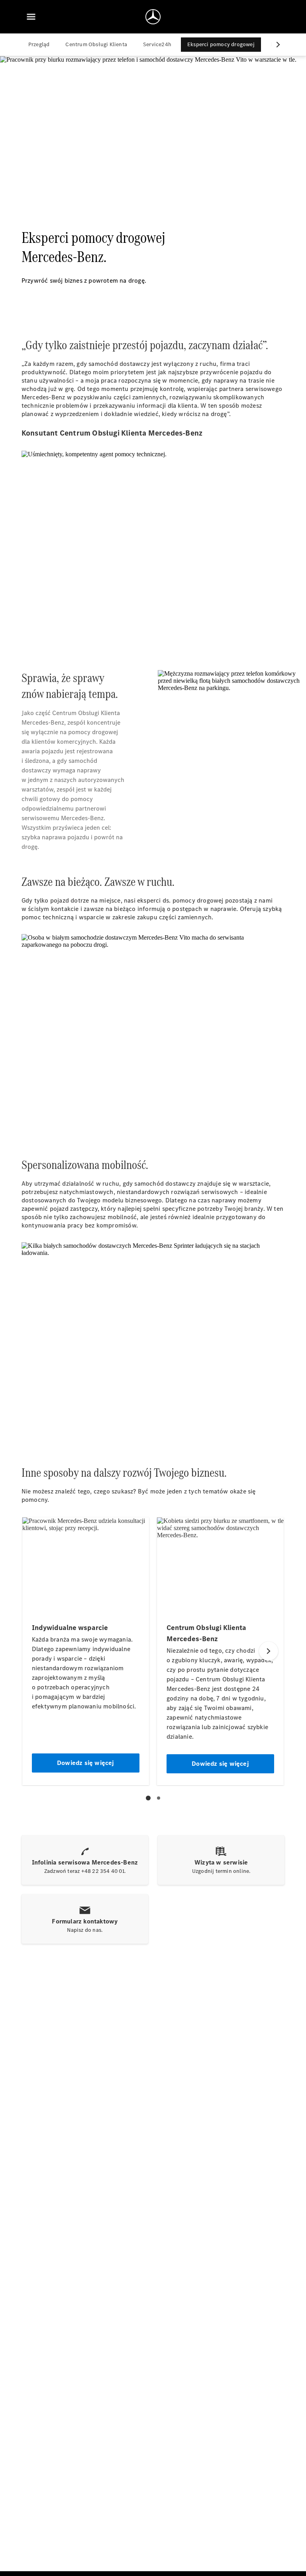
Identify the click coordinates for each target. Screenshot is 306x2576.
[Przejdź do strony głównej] (153, 17)
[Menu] (31, 17)
